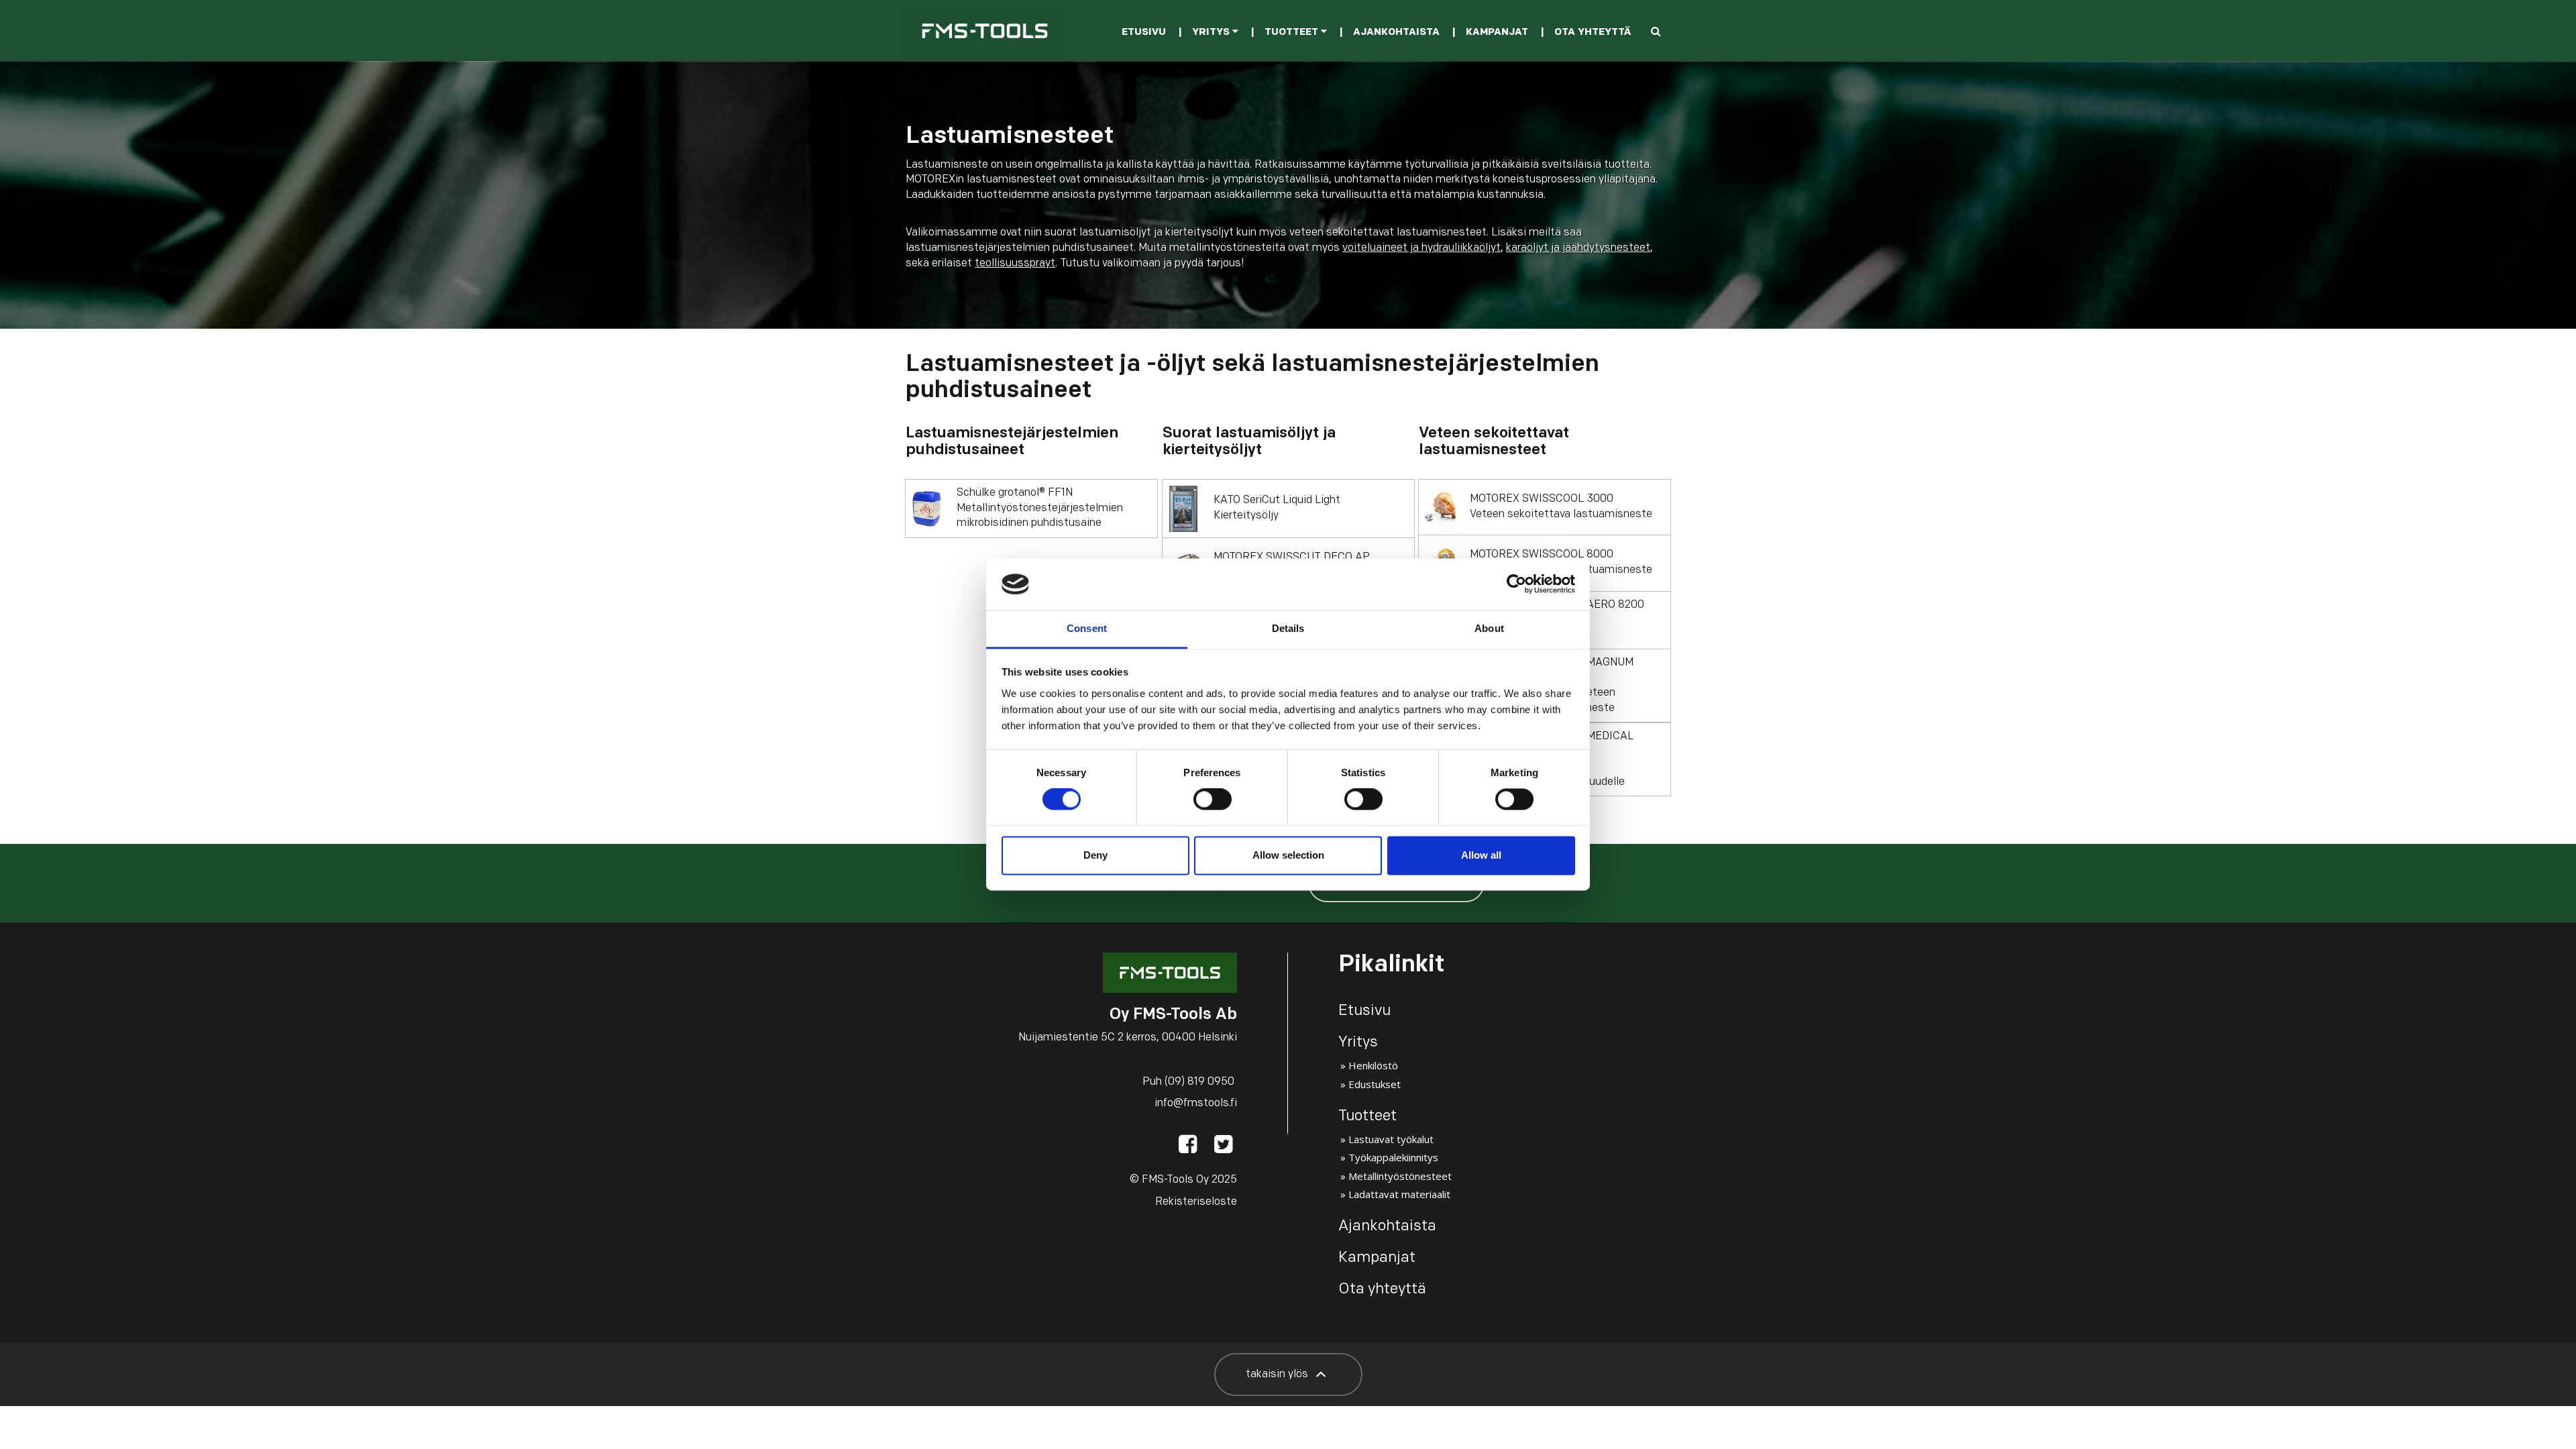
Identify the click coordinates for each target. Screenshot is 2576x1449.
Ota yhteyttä (1593, 33)
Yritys (1212, 33)
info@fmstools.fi (1196, 1104)
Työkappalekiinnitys (1393, 1157)
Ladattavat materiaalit (1399, 1194)
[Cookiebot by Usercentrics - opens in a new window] (1516, 584)
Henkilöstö (1373, 1065)
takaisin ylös (1278, 1375)
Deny (1095, 855)
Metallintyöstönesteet (1400, 1176)
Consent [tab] (1087, 628)
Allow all (1481, 855)
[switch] (1213, 800)
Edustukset (1375, 1084)
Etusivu (1144, 33)
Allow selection (1288, 855)
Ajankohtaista (1396, 33)
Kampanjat (1497, 33)
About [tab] (1489, 628)
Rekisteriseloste (1196, 1202)
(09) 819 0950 (1199, 1082)
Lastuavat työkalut (1391, 1139)
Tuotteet (1293, 33)
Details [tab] (1288, 628)
